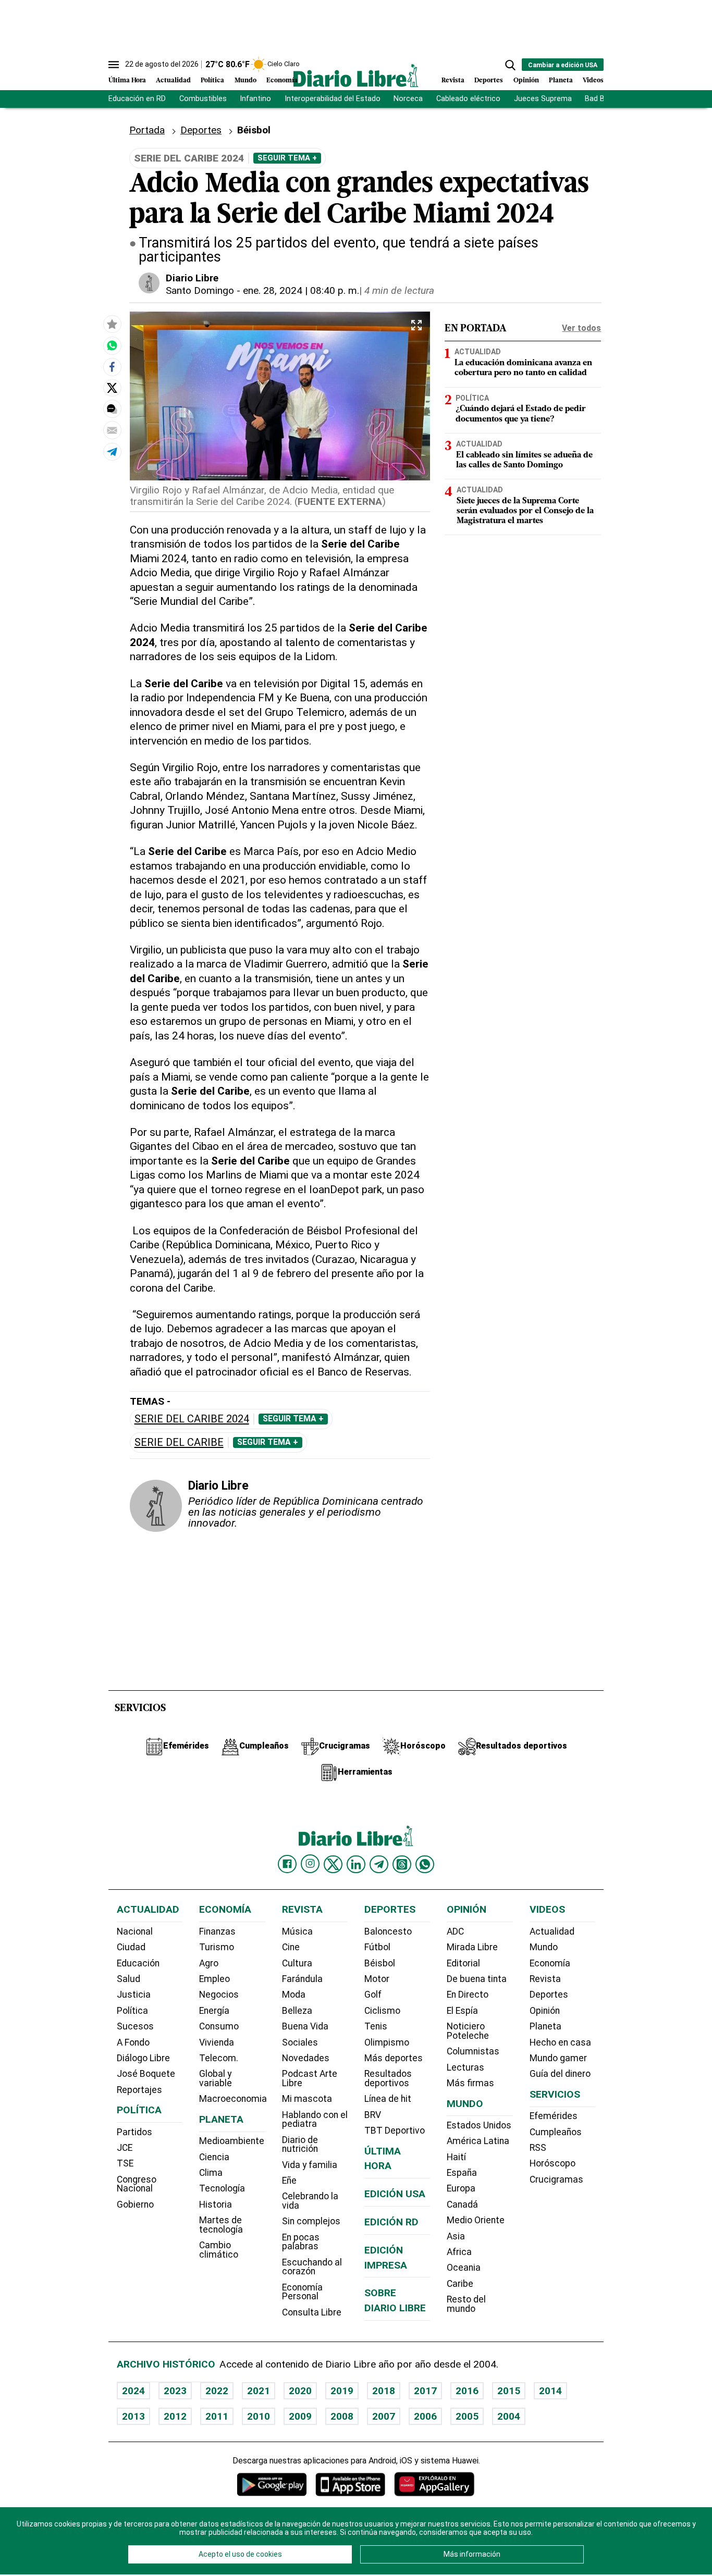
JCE (125, 2148)
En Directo (468, 1995)
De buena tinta (477, 1979)
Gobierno (135, 2205)
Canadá (462, 2205)
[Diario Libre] (356, 75)
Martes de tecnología (221, 2225)
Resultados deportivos (388, 2078)
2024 (133, 2391)
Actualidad (173, 80)
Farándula (302, 1979)
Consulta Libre (312, 2312)
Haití (456, 2157)
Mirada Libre (472, 1947)
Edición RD (391, 2222)
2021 (259, 2391)
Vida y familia (310, 2165)
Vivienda (217, 2042)
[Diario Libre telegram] (379, 1864)
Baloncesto (388, 1931)
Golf (373, 1995)
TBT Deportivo (395, 2131)
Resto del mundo (466, 2304)
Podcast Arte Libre (310, 2078)
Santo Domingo (200, 290)
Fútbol (377, 1947)
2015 (509, 2391)
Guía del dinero (560, 2074)
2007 (384, 2416)
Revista (453, 80)
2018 (384, 2391)
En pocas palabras (301, 2242)
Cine (291, 1947)
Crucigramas (556, 2179)
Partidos (134, 2132)
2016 (467, 2391)
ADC (455, 1931)
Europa (461, 2188)
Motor (377, 1979)
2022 (217, 2391)
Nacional (135, 1931)
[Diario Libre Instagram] (310, 1864)
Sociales (300, 2042)
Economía (282, 80)
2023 (175, 2391)
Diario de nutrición (300, 2145)
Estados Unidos (479, 2125)
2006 (425, 2416)
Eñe (289, 2181)
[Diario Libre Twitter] (333, 1864)
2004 (509, 2416)
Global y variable (216, 2078)
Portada (147, 130)
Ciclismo (382, 2011)
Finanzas (217, 1931)
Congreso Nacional (137, 2184)
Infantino (255, 99)
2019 (342, 2391)
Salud (128, 1979)
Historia (216, 2205)
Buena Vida (305, 2026)
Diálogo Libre (143, 2058)
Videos (593, 80)
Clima (211, 2173)
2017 (425, 2391)
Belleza (297, 2011)
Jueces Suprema (543, 99)
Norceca (408, 99)
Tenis (376, 2026)
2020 (300, 2391)
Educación (138, 1963)
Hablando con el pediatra (315, 2120)
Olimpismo (387, 2042)
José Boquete (146, 2074)
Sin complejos (311, 2221)
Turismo (217, 1947)
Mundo (245, 80)
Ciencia (214, 2157)
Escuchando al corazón (312, 2267)
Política (212, 80)
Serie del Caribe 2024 (192, 1419)
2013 (133, 2416)
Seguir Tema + (287, 158)
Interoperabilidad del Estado (333, 99)
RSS (538, 2148)
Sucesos (135, 2026)
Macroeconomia (233, 2099)
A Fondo (133, 2042)
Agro (209, 1963)
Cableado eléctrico (468, 99)
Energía (214, 2011)
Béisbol (380, 1963)
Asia (456, 2236)
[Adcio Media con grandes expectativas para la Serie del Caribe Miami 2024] (112, 345)
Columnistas (473, 2051)
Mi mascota (307, 2099)
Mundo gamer (558, 2058)
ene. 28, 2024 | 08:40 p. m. (301, 290)
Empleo (214, 1979)
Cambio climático (219, 2250)
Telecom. (219, 2058)
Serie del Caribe (179, 1442)
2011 (217, 2416)
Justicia (134, 1995)
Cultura (297, 1963)
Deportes (489, 80)
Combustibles (203, 99)
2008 (342, 2416)
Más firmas (470, 2083)
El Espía (462, 2011)
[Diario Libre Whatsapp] (425, 1864)
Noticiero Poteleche (468, 2031)
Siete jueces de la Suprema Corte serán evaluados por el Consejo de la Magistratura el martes (525, 512)
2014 (550, 2391)
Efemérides (554, 2116)
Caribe (460, 2284)
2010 (259, 2416)
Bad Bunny (603, 99)
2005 (467, 2416)
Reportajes (139, 2090)
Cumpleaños (556, 2132)
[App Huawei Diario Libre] (434, 2484)
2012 (175, 2416)
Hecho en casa (560, 2042)
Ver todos (581, 328)
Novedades (306, 2058)
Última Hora (127, 80)
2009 (300, 2416)
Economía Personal (302, 2292)
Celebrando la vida (310, 2201)
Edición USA (395, 2194)
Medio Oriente (476, 2220)
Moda (294, 1995)
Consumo (219, 2026)
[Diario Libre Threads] (402, 1864)
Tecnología (222, 2188)
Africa (459, 2252)
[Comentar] (112, 409)
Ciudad (131, 1947)
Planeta (561, 80)
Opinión (526, 80)
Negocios (219, 1995)
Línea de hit (388, 2099)
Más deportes (394, 2058)
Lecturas (465, 2067)
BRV (373, 2115)
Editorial (463, 1963)
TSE (125, 2163)
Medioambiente (232, 2141)
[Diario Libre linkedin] (356, 1864)
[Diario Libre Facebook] (287, 1864)
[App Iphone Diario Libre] (350, 2484)
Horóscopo (553, 2163)
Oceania (464, 2268)
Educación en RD (137, 99)
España (462, 2173)
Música (297, 1931)
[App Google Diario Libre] (272, 2484)
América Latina (478, 2141)
